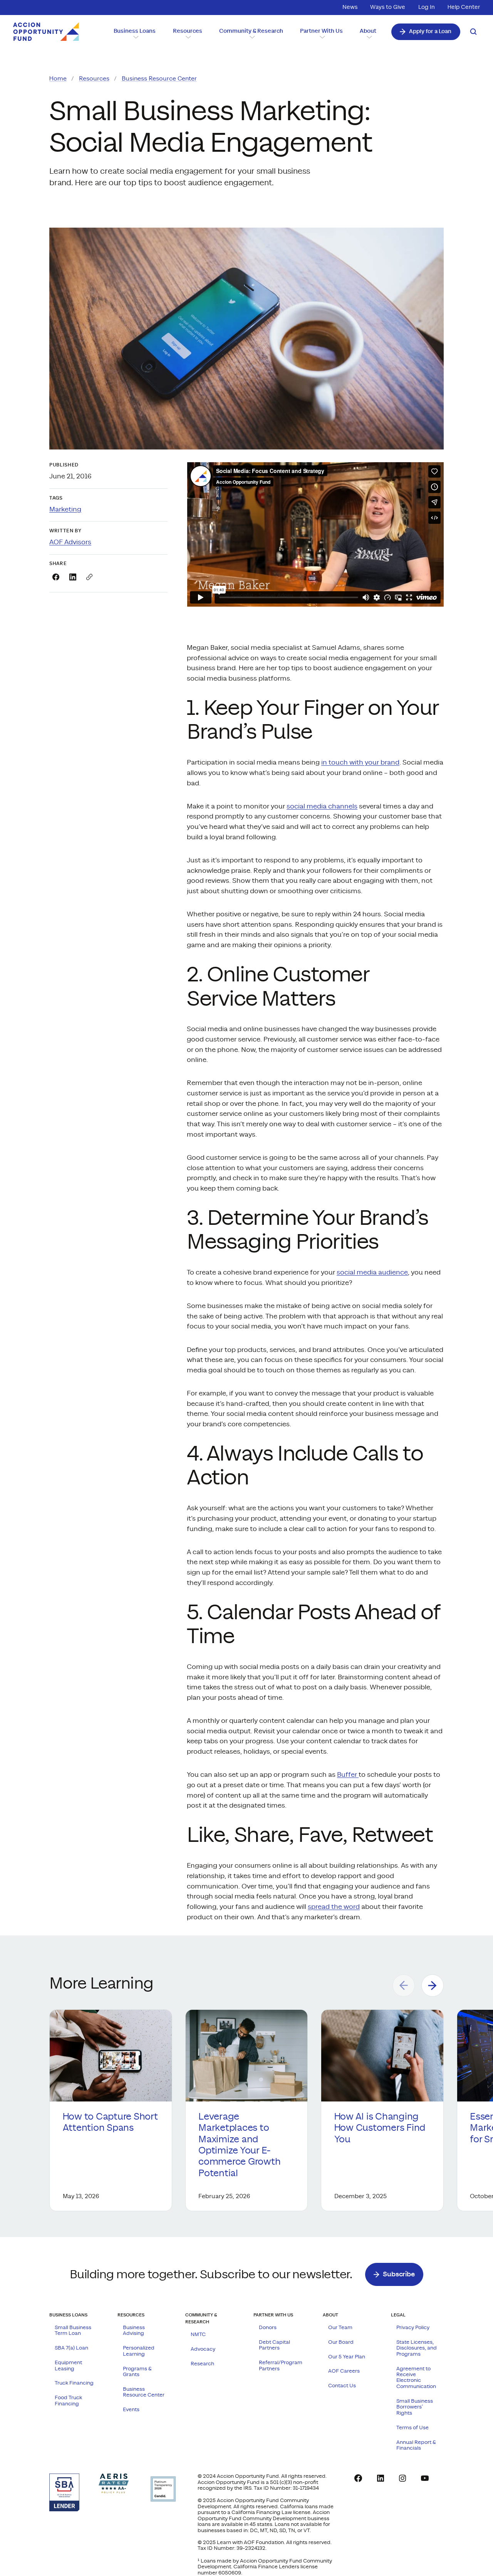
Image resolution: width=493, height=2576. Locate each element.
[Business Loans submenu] (135, 37)
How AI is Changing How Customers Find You (380, 2128)
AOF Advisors (70, 542)
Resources (94, 79)
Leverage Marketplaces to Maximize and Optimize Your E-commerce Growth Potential (239, 2145)
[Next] (433, 1986)
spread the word (334, 1907)
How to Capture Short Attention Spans (110, 2122)
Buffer (348, 1775)
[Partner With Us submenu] (321, 37)
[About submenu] (368, 37)
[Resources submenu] (187, 37)
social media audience (372, 1273)
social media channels (322, 807)
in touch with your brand (360, 763)
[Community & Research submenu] (251, 37)
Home (58, 79)
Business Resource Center (159, 79)
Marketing (65, 510)
